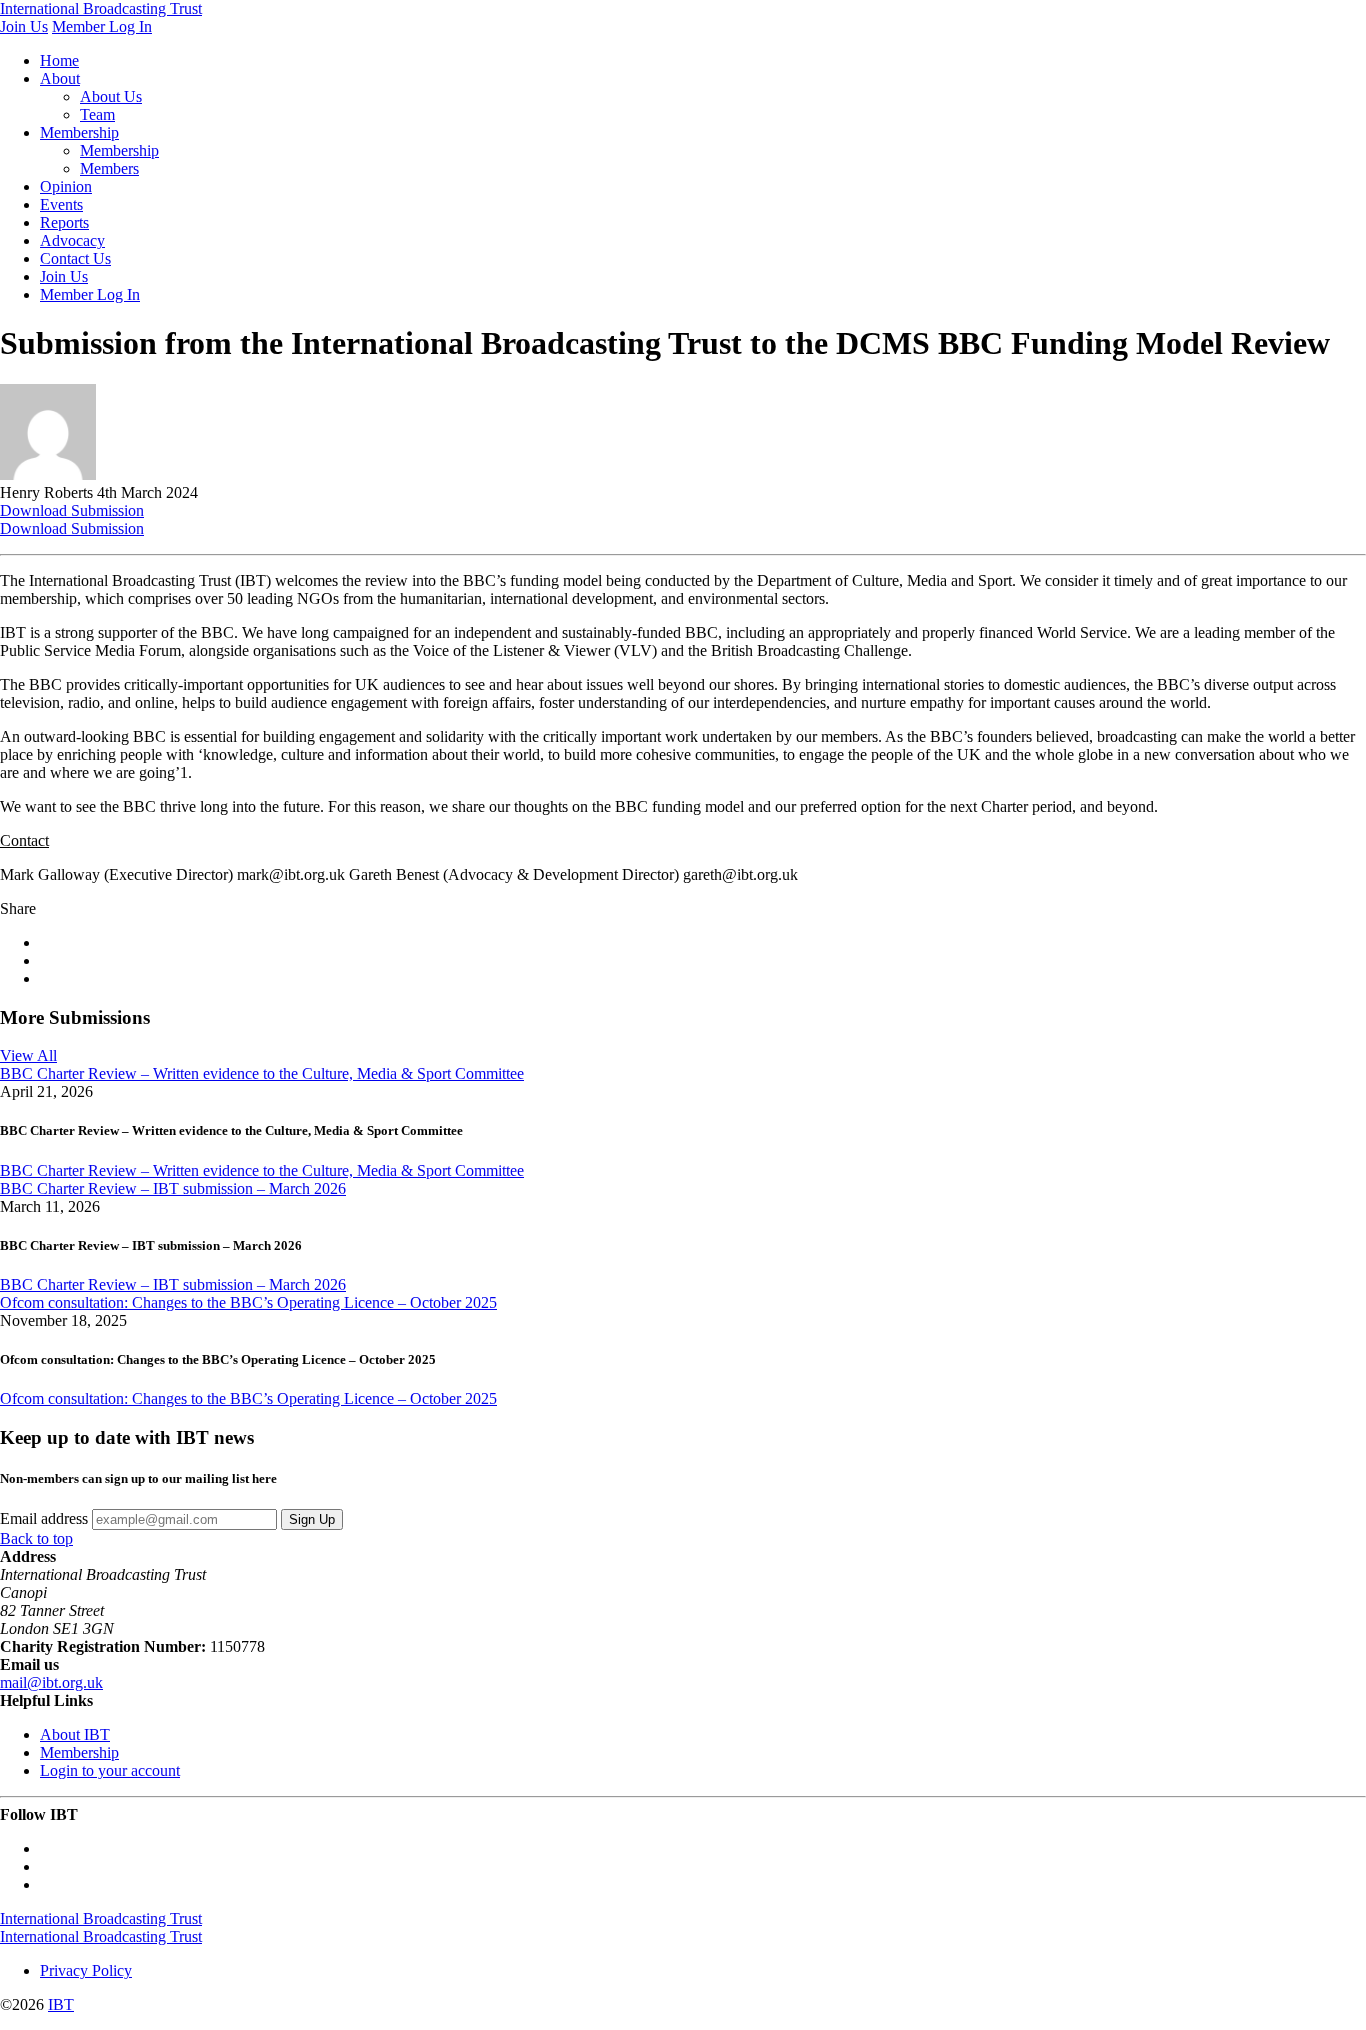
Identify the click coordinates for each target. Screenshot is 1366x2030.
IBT (61, 2004)
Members (109, 168)
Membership (79, 132)
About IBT (75, 1734)
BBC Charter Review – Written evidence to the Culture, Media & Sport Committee (262, 1073)
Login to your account (110, 1770)
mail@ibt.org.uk (51, 1682)
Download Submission (72, 510)
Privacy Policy (86, 1970)
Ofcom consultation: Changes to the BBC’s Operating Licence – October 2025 (248, 1302)
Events (61, 204)
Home (59, 60)
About (60, 78)
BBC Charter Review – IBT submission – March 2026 (173, 1188)
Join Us (24, 26)
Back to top (36, 1538)
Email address (44, 1518)
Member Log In (102, 26)
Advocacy (72, 240)
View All (28, 1055)
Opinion (66, 186)
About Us (111, 96)
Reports (64, 222)
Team (97, 114)
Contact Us (75, 258)
